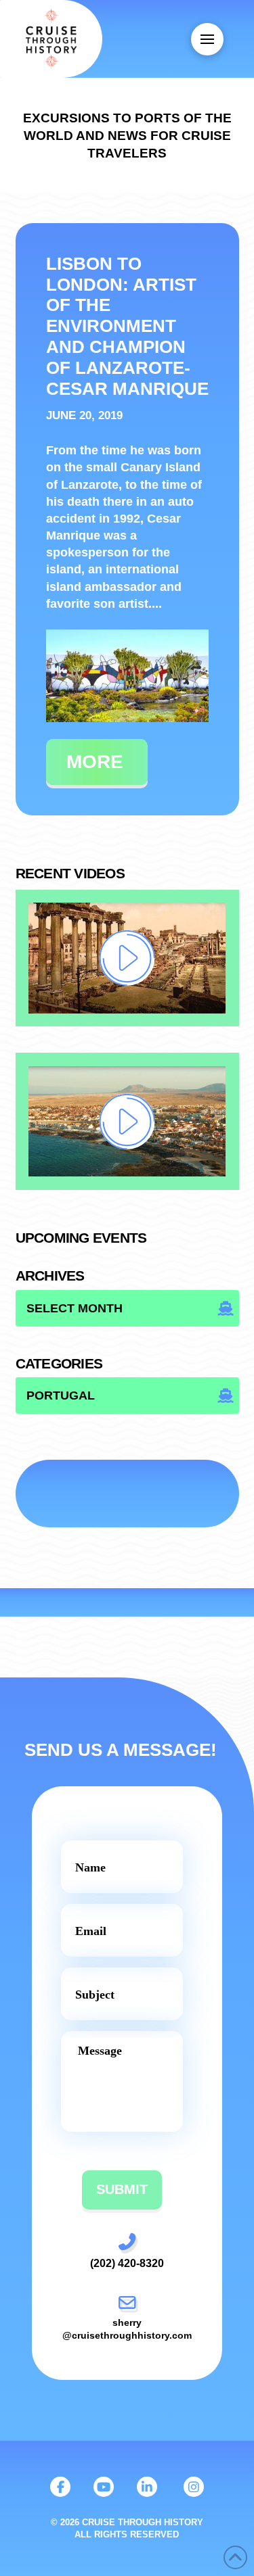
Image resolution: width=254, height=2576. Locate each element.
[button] (207, 39)
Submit (122, 2189)
